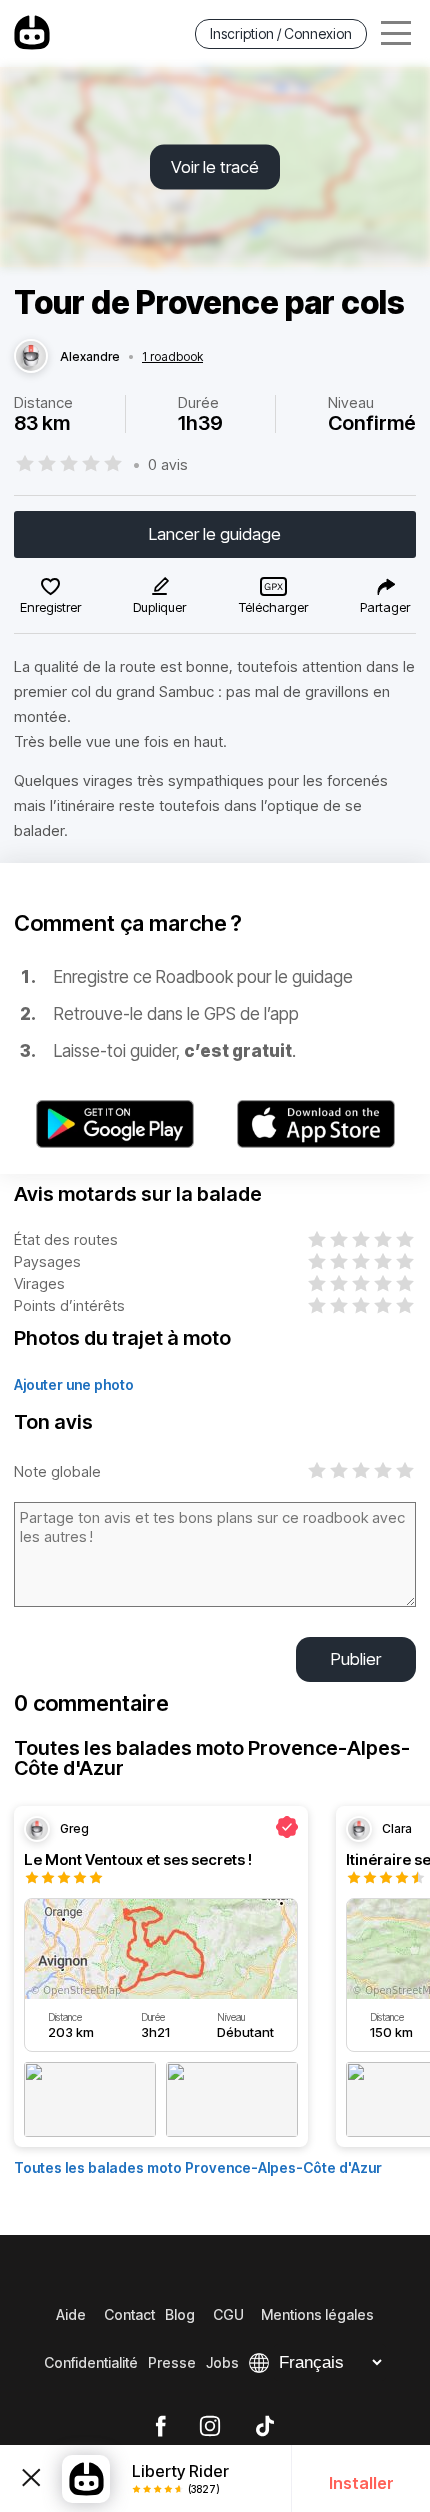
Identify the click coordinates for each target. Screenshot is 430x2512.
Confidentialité (91, 2362)
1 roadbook (172, 357)
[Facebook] (160, 2427)
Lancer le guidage (215, 534)
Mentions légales (317, 2314)
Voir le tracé (215, 167)
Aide (71, 2314)
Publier (356, 1659)
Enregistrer (50, 607)
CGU (228, 2314)
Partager (385, 607)
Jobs (222, 2362)
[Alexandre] (31, 357)
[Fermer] (31, 2479)
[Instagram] (210, 2427)
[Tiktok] (265, 2427)
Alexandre (90, 357)
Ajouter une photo (74, 1384)
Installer (361, 2483)
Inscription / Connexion (281, 33)
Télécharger (273, 607)
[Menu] (396, 33)
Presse (172, 2362)
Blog (180, 2314)
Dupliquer (159, 607)
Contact (129, 2314)
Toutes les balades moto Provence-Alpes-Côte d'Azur (198, 2167)
